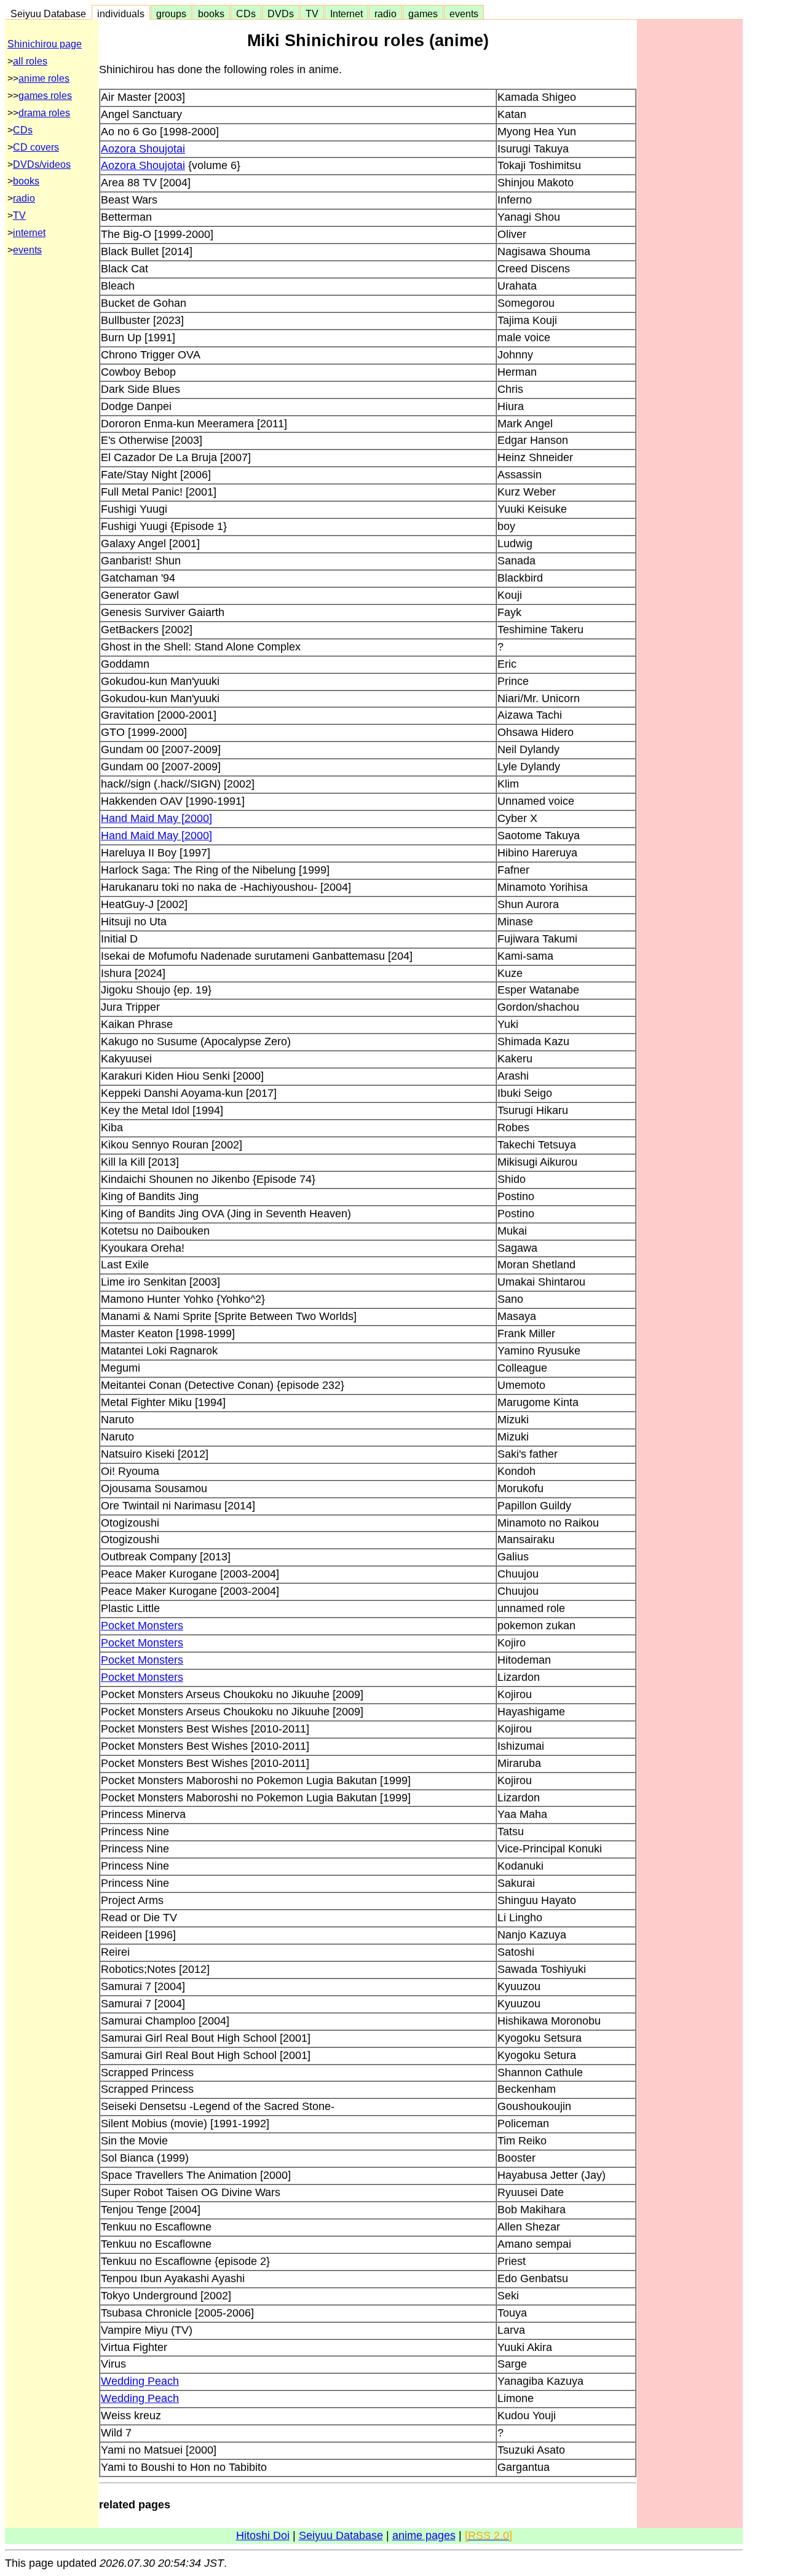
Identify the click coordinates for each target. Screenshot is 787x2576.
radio (386, 14)
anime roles (44, 78)
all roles (30, 61)
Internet (346, 14)
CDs (246, 14)
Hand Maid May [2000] (156, 818)
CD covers (36, 147)
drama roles (44, 113)
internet (29, 233)
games (423, 14)
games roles (45, 96)
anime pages (424, 2535)
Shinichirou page (45, 44)
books (211, 14)
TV (312, 14)
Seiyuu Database (48, 14)
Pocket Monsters (142, 1626)
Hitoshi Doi (263, 2535)
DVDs (281, 14)
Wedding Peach (140, 2381)
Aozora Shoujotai (143, 149)
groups (171, 14)
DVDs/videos (42, 164)
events (464, 14)
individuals (121, 14)
